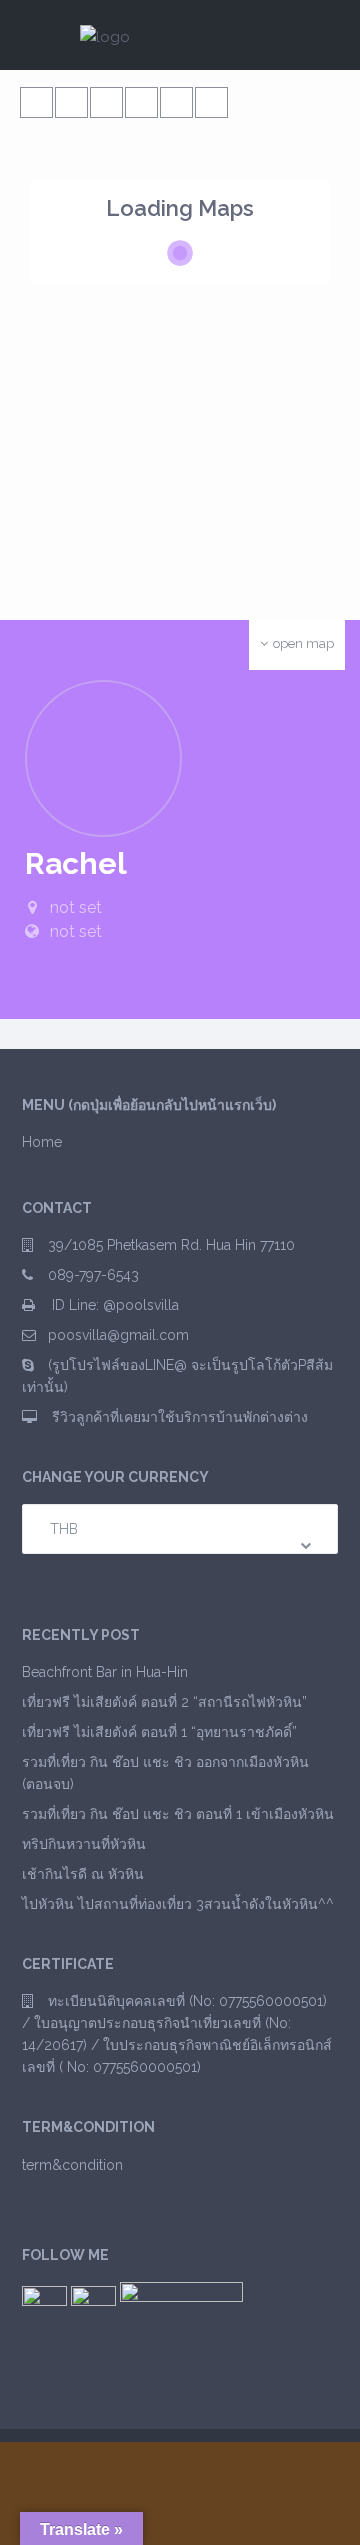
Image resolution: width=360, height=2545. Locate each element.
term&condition (72, 2165)
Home (42, 1142)
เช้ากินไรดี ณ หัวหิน (83, 1874)
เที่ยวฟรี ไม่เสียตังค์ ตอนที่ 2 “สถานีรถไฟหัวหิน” (164, 1702)
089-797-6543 (93, 1275)
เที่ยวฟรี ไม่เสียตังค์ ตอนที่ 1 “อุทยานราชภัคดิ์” (159, 1732)
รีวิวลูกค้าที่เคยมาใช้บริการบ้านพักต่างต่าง (178, 1417)
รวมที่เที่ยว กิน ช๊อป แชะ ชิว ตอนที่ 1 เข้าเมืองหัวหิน (178, 1814)
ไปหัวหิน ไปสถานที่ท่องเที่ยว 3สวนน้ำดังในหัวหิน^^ (178, 1904)
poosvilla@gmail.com (118, 1335)
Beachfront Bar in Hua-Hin (105, 1672)
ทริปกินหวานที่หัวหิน (84, 1844)
